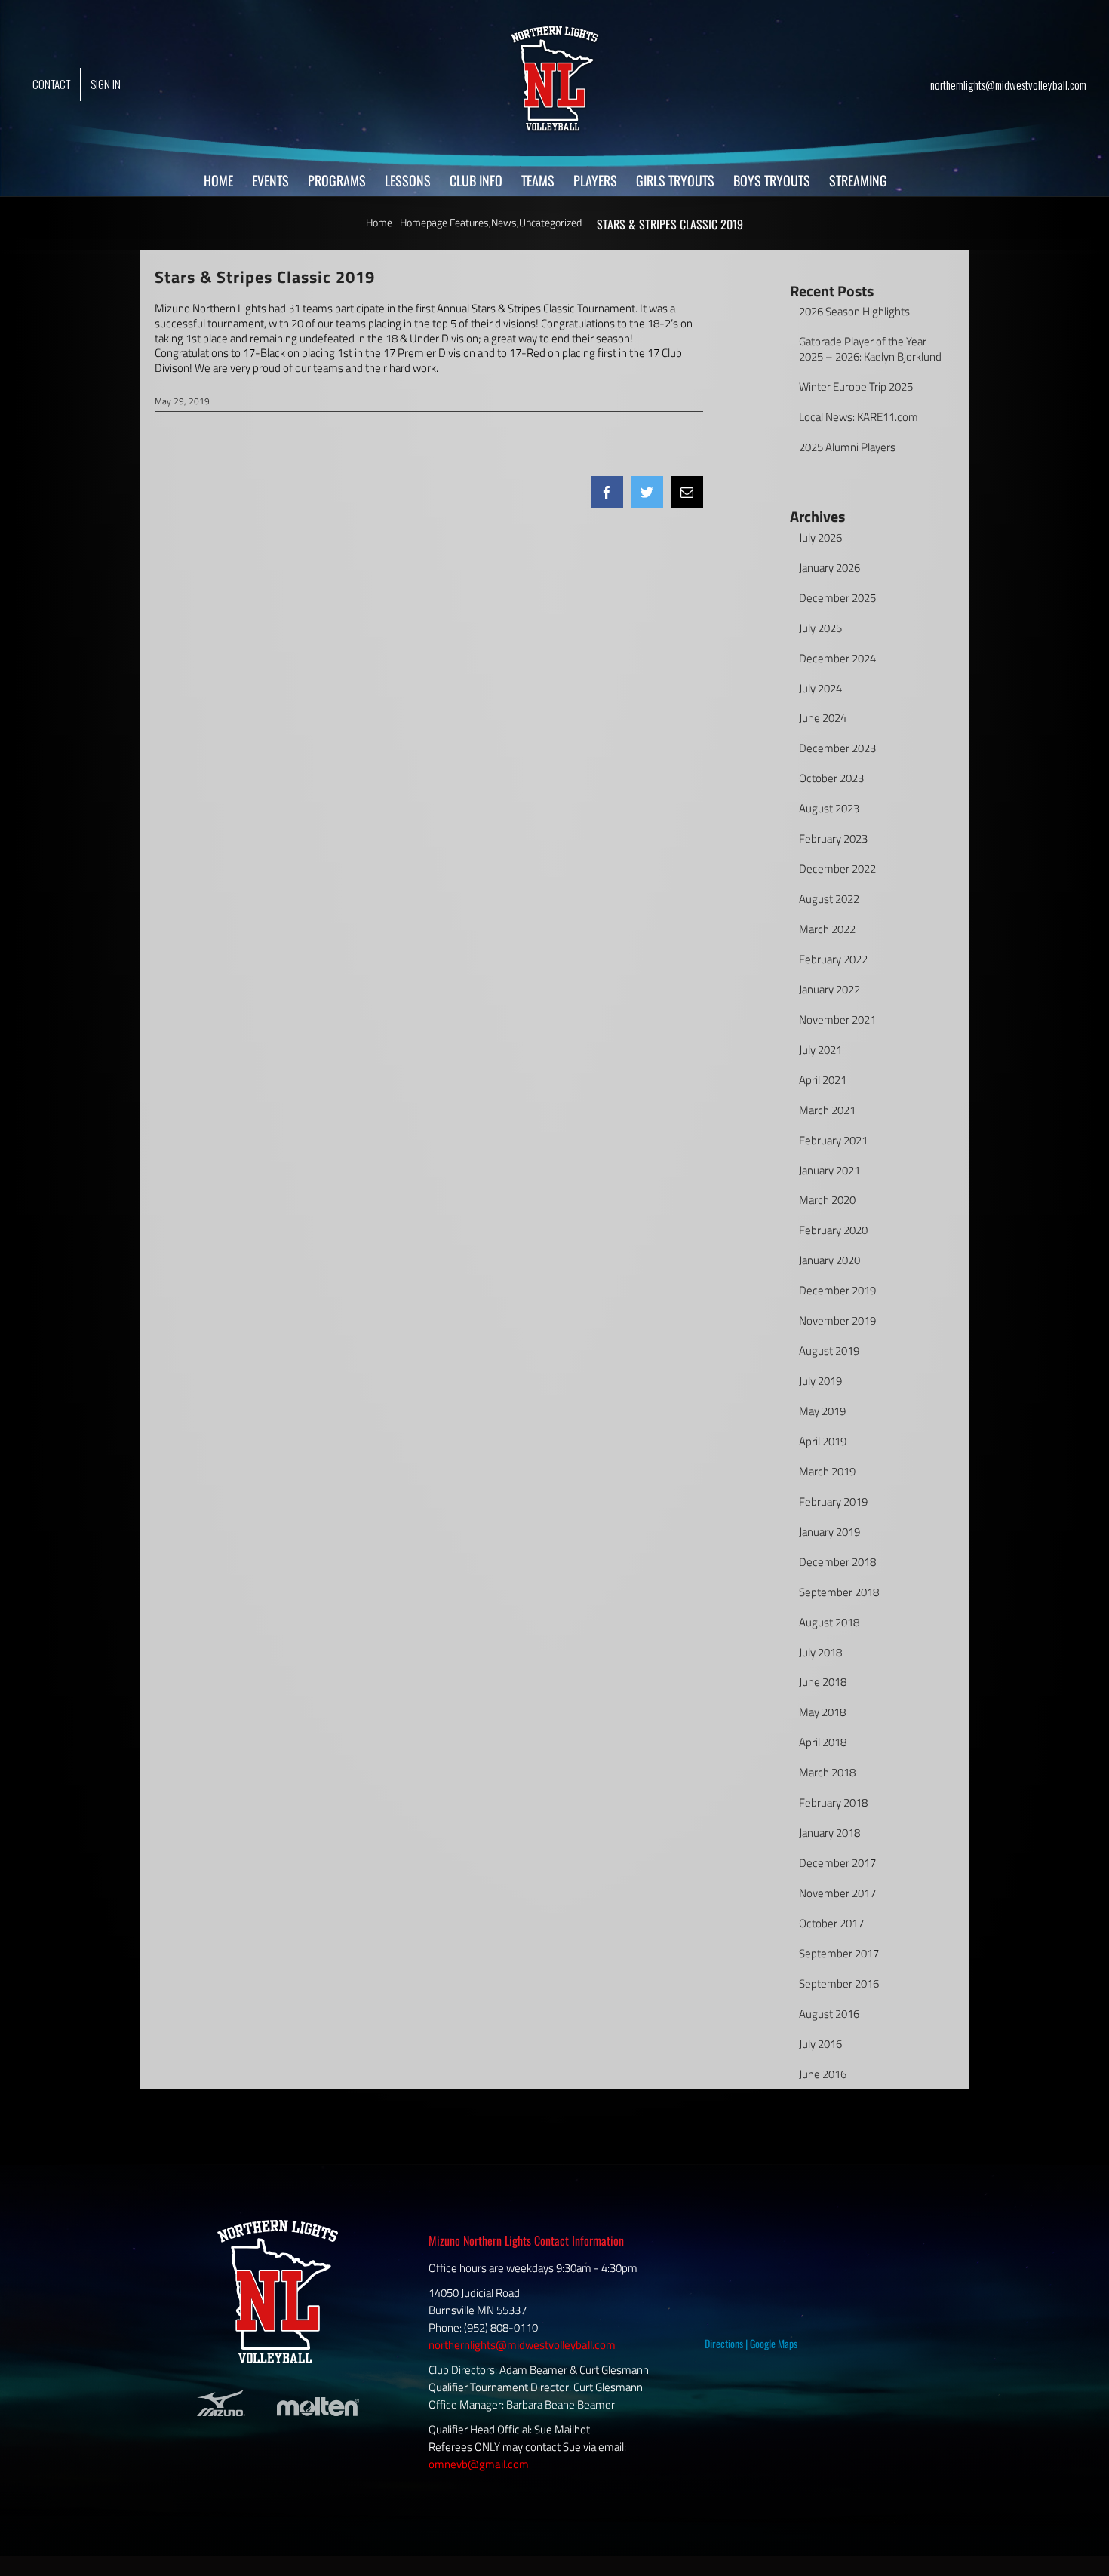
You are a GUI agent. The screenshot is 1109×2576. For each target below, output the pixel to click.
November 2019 (837, 1320)
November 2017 (837, 1893)
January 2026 (829, 568)
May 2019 (822, 1411)
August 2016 (829, 2014)
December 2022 (837, 869)
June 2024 (823, 718)
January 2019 (829, 1532)
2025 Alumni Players (847, 447)
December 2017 (837, 1863)
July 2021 (820, 1050)
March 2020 (827, 1200)
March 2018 (827, 1772)
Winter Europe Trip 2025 (856, 387)
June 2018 (823, 1682)
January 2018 (829, 1833)
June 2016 (823, 2074)
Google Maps (774, 2343)
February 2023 (833, 838)
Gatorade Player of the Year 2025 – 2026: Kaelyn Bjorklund (870, 349)
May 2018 (822, 1712)
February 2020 (833, 1230)
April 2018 (823, 1742)
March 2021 (827, 1110)
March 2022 (827, 929)
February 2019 (833, 1501)
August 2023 (829, 808)
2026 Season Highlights (854, 311)
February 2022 (833, 959)
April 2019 (823, 1441)
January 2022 (829, 989)
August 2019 (829, 1351)
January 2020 (829, 1260)
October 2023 (831, 778)
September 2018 (839, 1592)
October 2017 (831, 1923)
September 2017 (839, 1953)
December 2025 (837, 598)
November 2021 (837, 1019)
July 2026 (820, 537)
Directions (724, 2343)
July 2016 (820, 2044)
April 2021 (823, 1080)
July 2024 (820, 688)
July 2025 (820, 628)
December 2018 (837, 1562)
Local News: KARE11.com (859, 417)
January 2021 (829, 1170)
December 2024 (837, 658)
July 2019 (820, 1381)
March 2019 (827, 1471)
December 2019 (837, 1290)
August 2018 (829, 1622)
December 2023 (837, 748)
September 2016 (839, 1983)
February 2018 (833, 1802)
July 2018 (820, 1652)
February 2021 (833, 1140)
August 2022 (829, 899)
